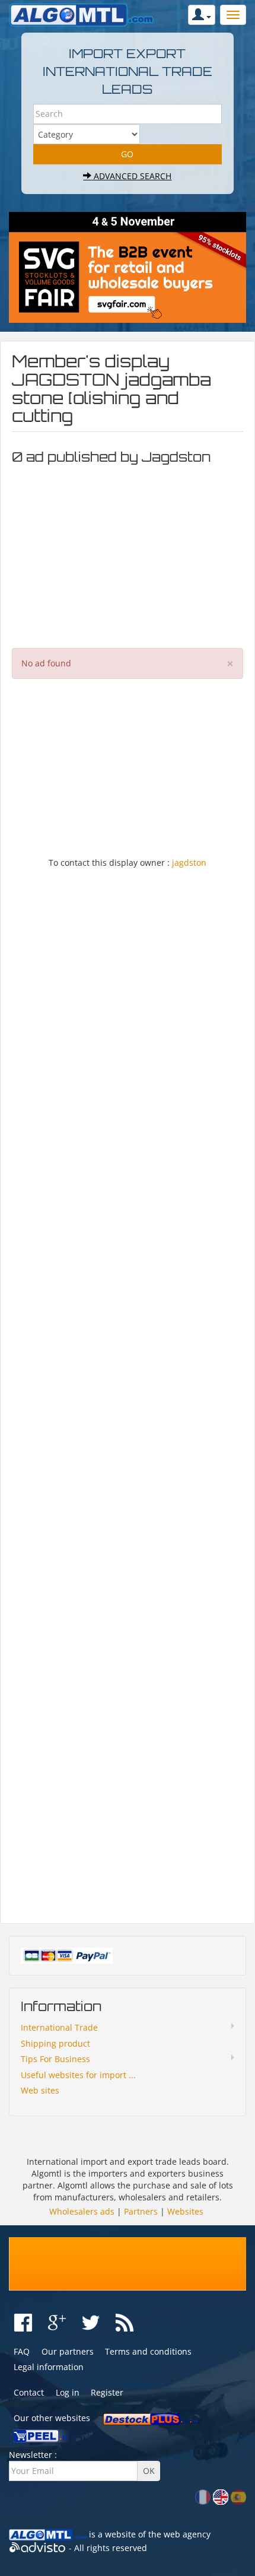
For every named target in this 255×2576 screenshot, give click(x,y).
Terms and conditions (148, 2351)
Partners (141, 2211)
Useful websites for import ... (78, 2075)
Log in (68, 2392)
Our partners (68, 2351)
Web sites (40, 2090)
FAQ (22, 2351)
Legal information (49, 2367)
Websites (185, 2211)
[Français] (203, 2496)
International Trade (59, 2027)
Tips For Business (55, 2059)
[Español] (238, 2496)
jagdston (189, 863)
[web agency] (38, 2548)
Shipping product (55, 2043)
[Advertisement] (128, 553)
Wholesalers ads (82, 2211)
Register (107, 2392)
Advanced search (131, 176)
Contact (29, 2392)
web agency (187, 2534)
